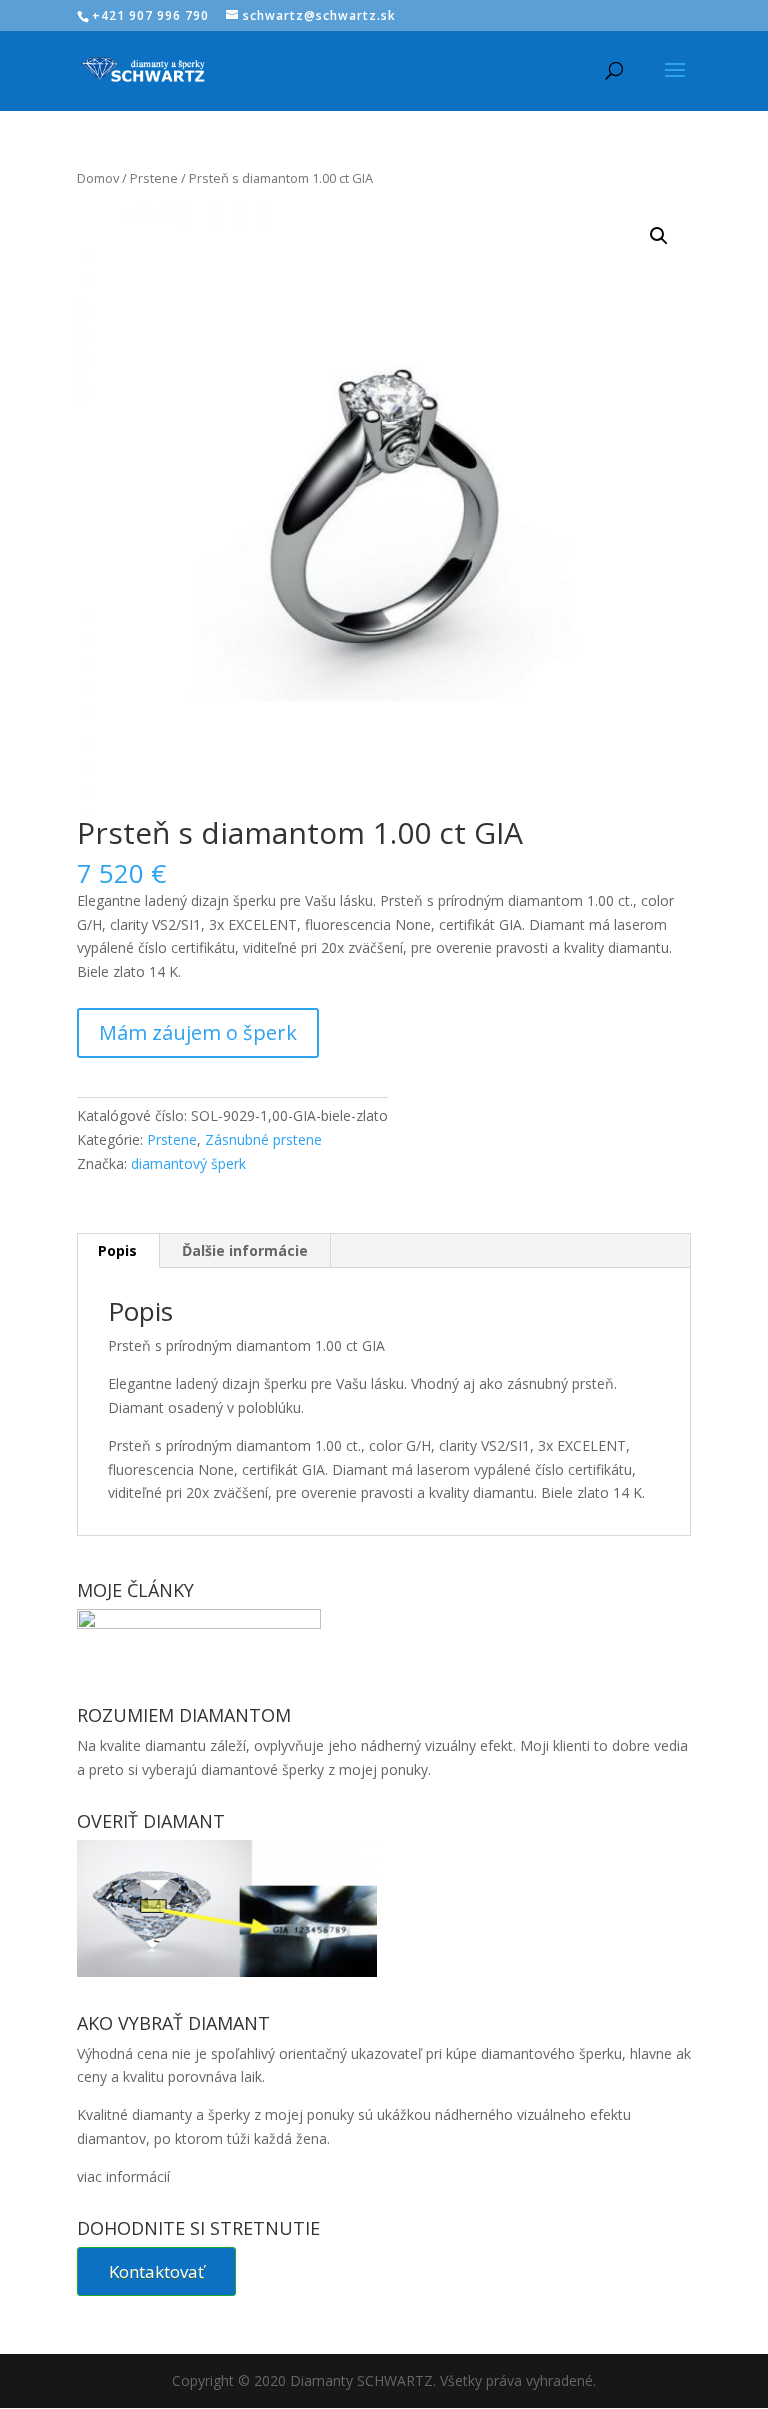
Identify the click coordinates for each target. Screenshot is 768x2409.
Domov (98, 178)
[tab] (118, 1251)
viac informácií (123, 2176)
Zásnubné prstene (263, 1139)
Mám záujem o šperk (198, 1032)
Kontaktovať (156, 2271)
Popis (117, 1250)
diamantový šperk (188, 1163)
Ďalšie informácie (245, 1250)
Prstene (154, 178)
